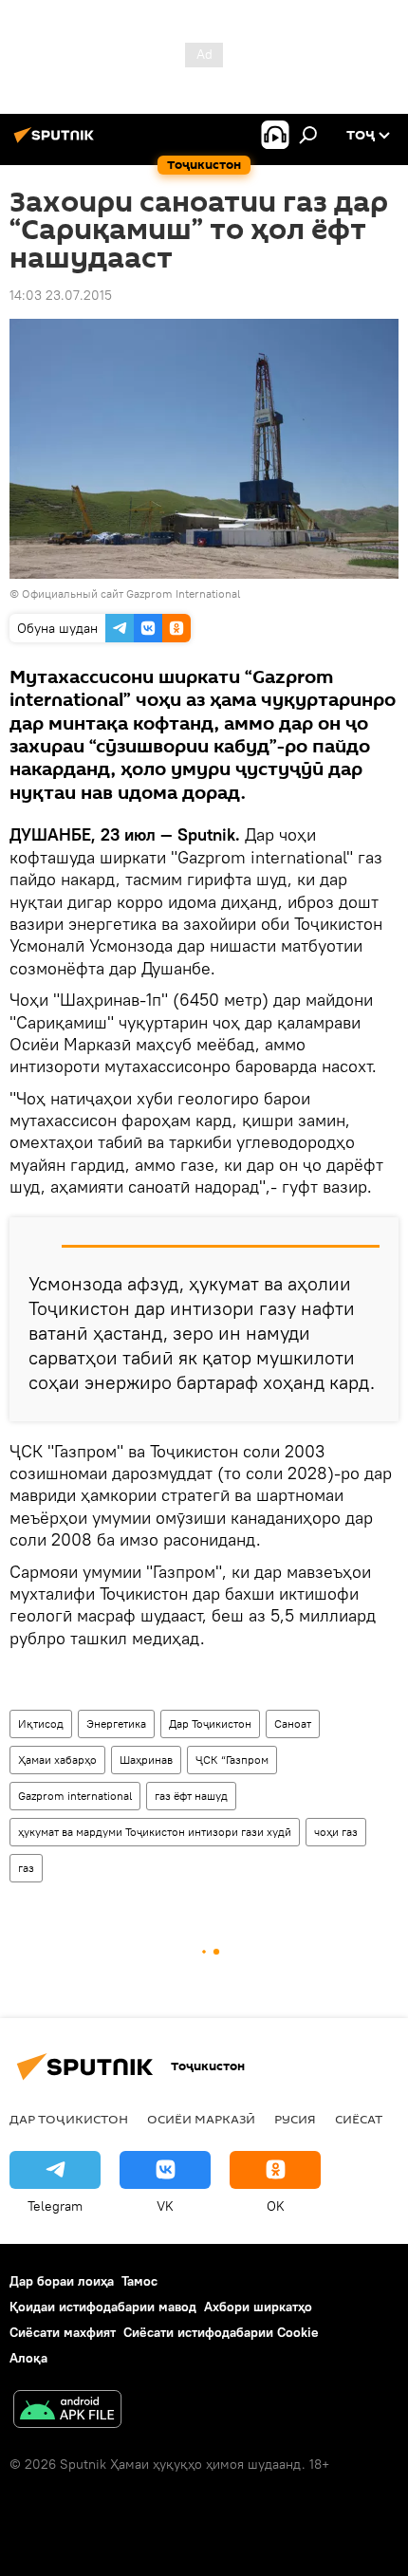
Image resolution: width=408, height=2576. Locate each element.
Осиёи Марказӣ (201, 2119)
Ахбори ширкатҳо (258, 2307)
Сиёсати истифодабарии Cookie (221, 2332)
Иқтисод (41, 1724)
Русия (295, 2119)
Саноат (293, 1724)
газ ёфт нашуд (191, 1796)
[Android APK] (67, 2411)
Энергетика (116, 1724)
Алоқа (28, 2358)
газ (26, 1868)
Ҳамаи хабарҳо (57, 1760)
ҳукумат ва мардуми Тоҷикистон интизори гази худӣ (155, 1832)
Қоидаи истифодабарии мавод (103, 2307)
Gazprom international (75, 1796)
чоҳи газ (336, 1832)
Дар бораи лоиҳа (62, 2281)
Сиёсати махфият (63, 2332)
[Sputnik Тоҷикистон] (57, 142)
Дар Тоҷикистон (210, 1724)
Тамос (139, 2281)
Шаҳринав (146, 1760)
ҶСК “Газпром (232, 1760)
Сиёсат (359, 2119)
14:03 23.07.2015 (61, 295)
